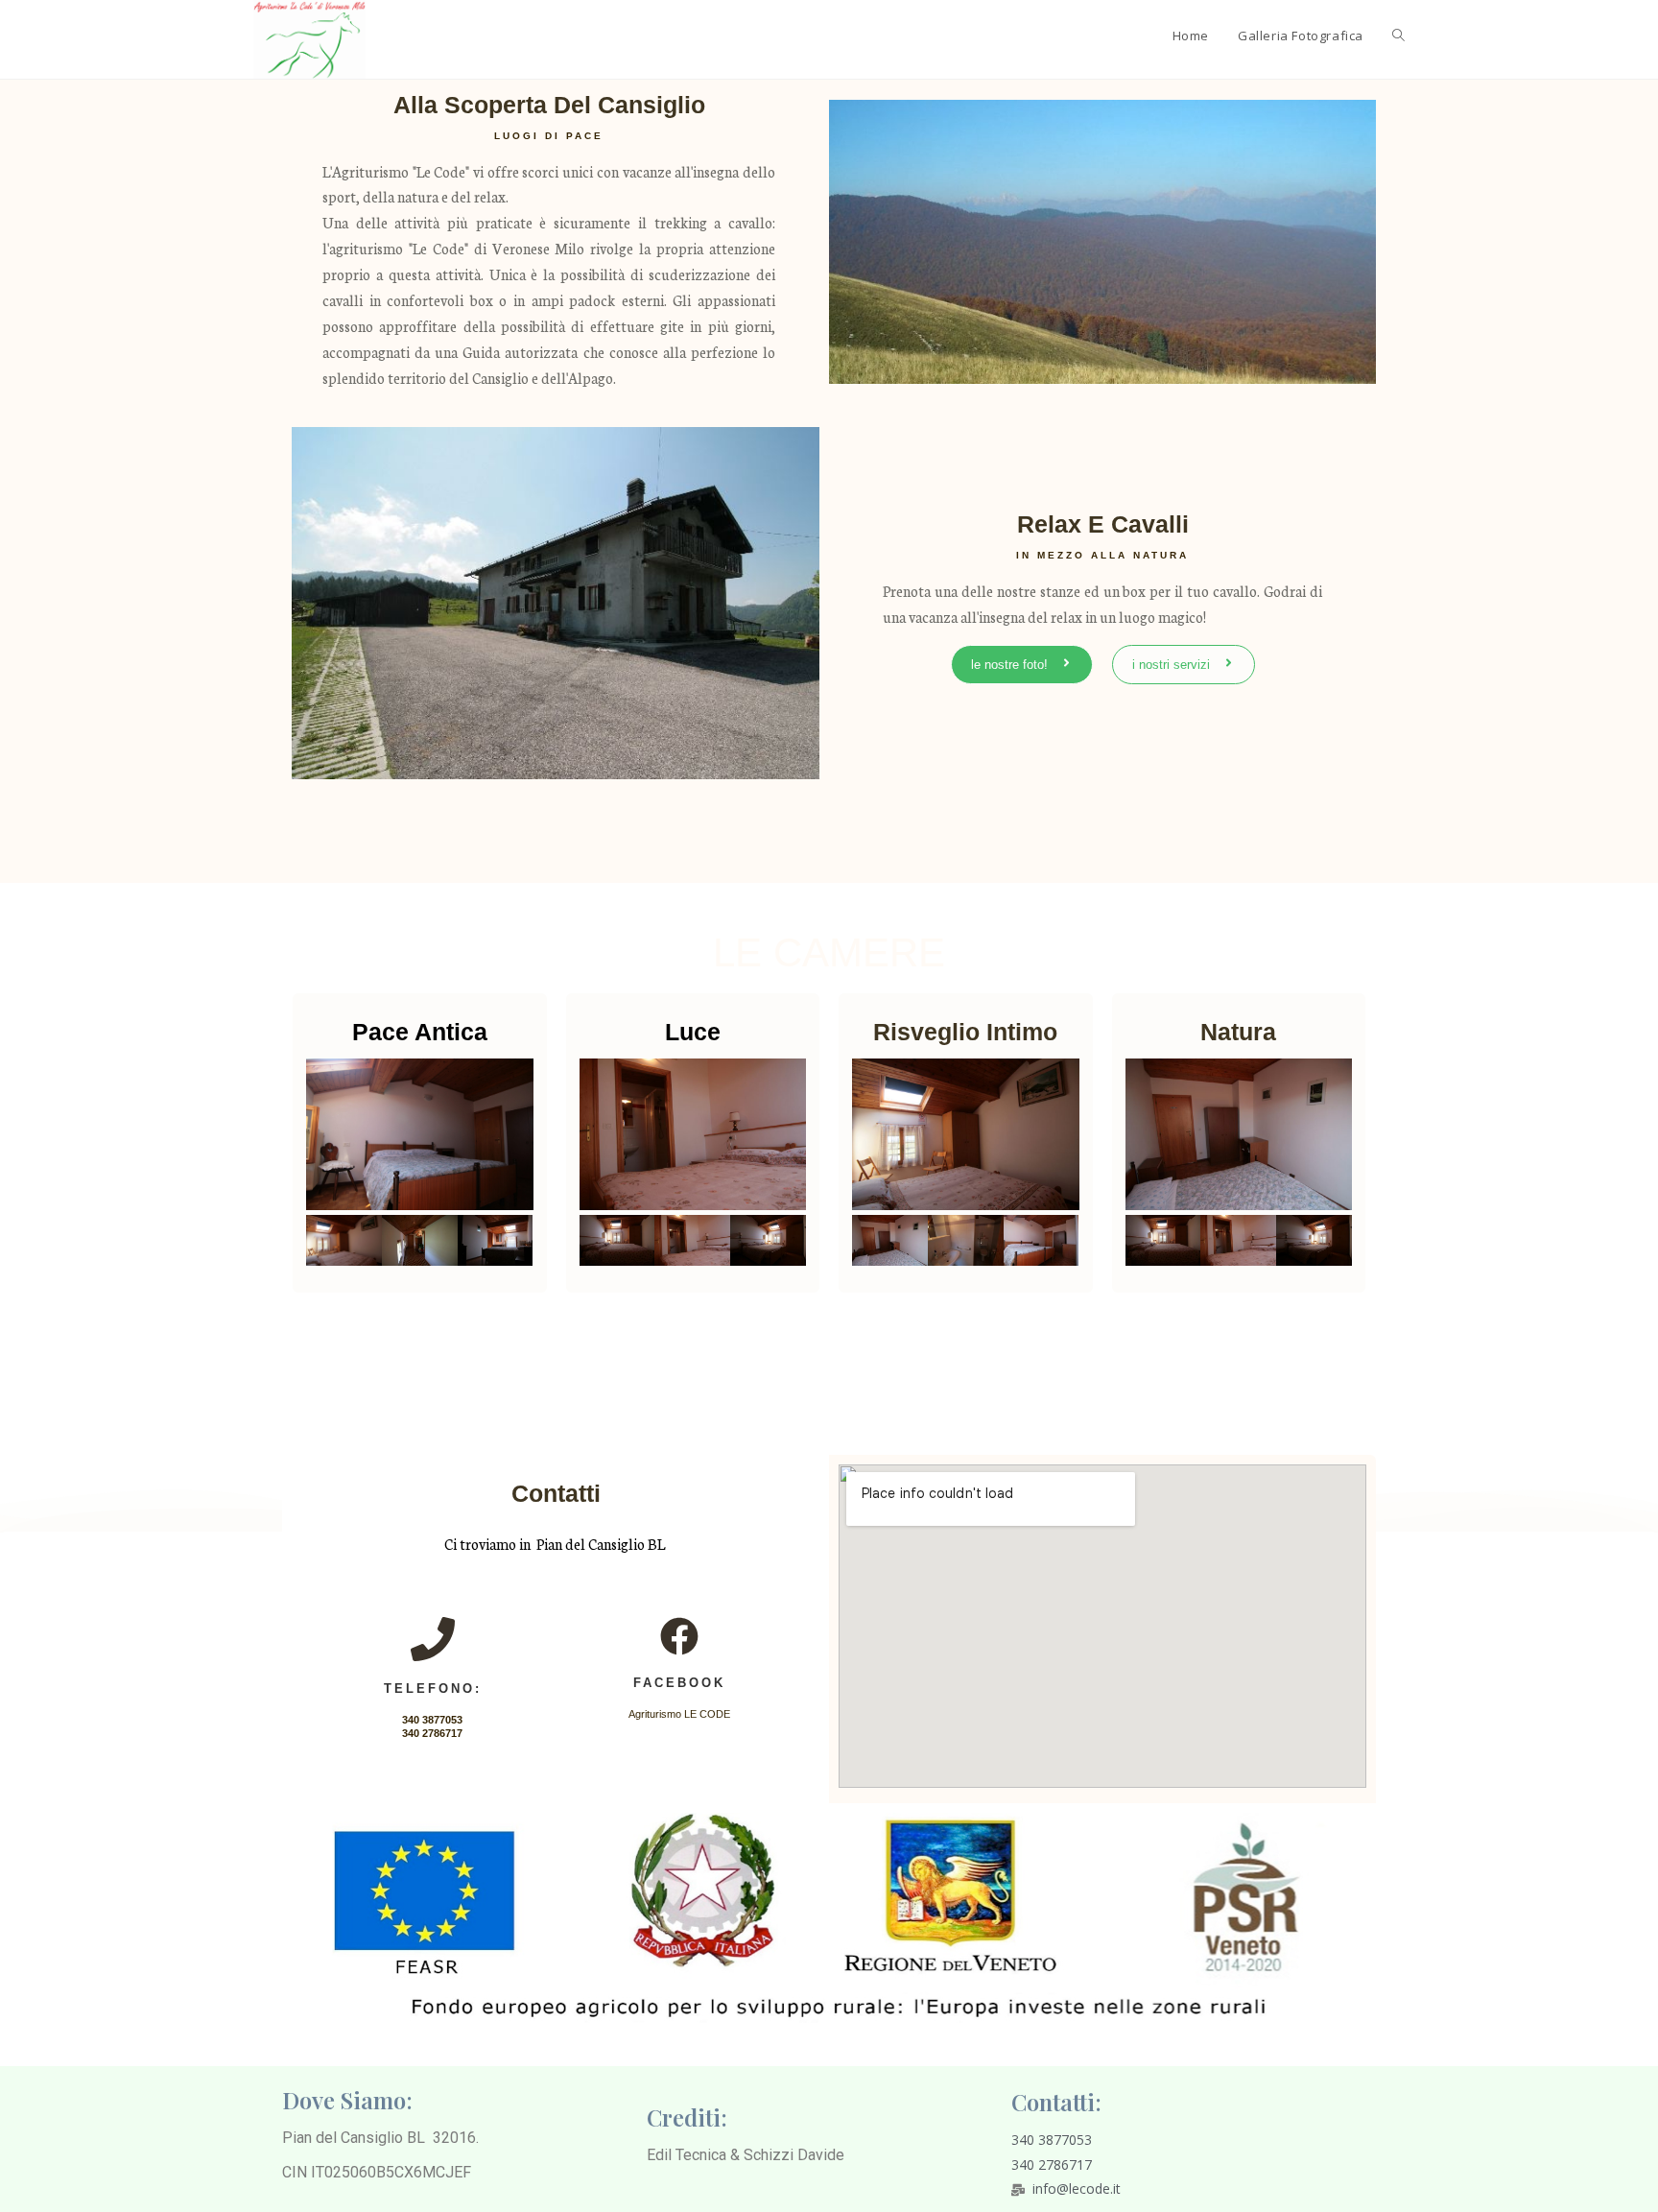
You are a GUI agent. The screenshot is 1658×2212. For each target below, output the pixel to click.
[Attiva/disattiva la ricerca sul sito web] (1398, 36)
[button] (1022, 665)
